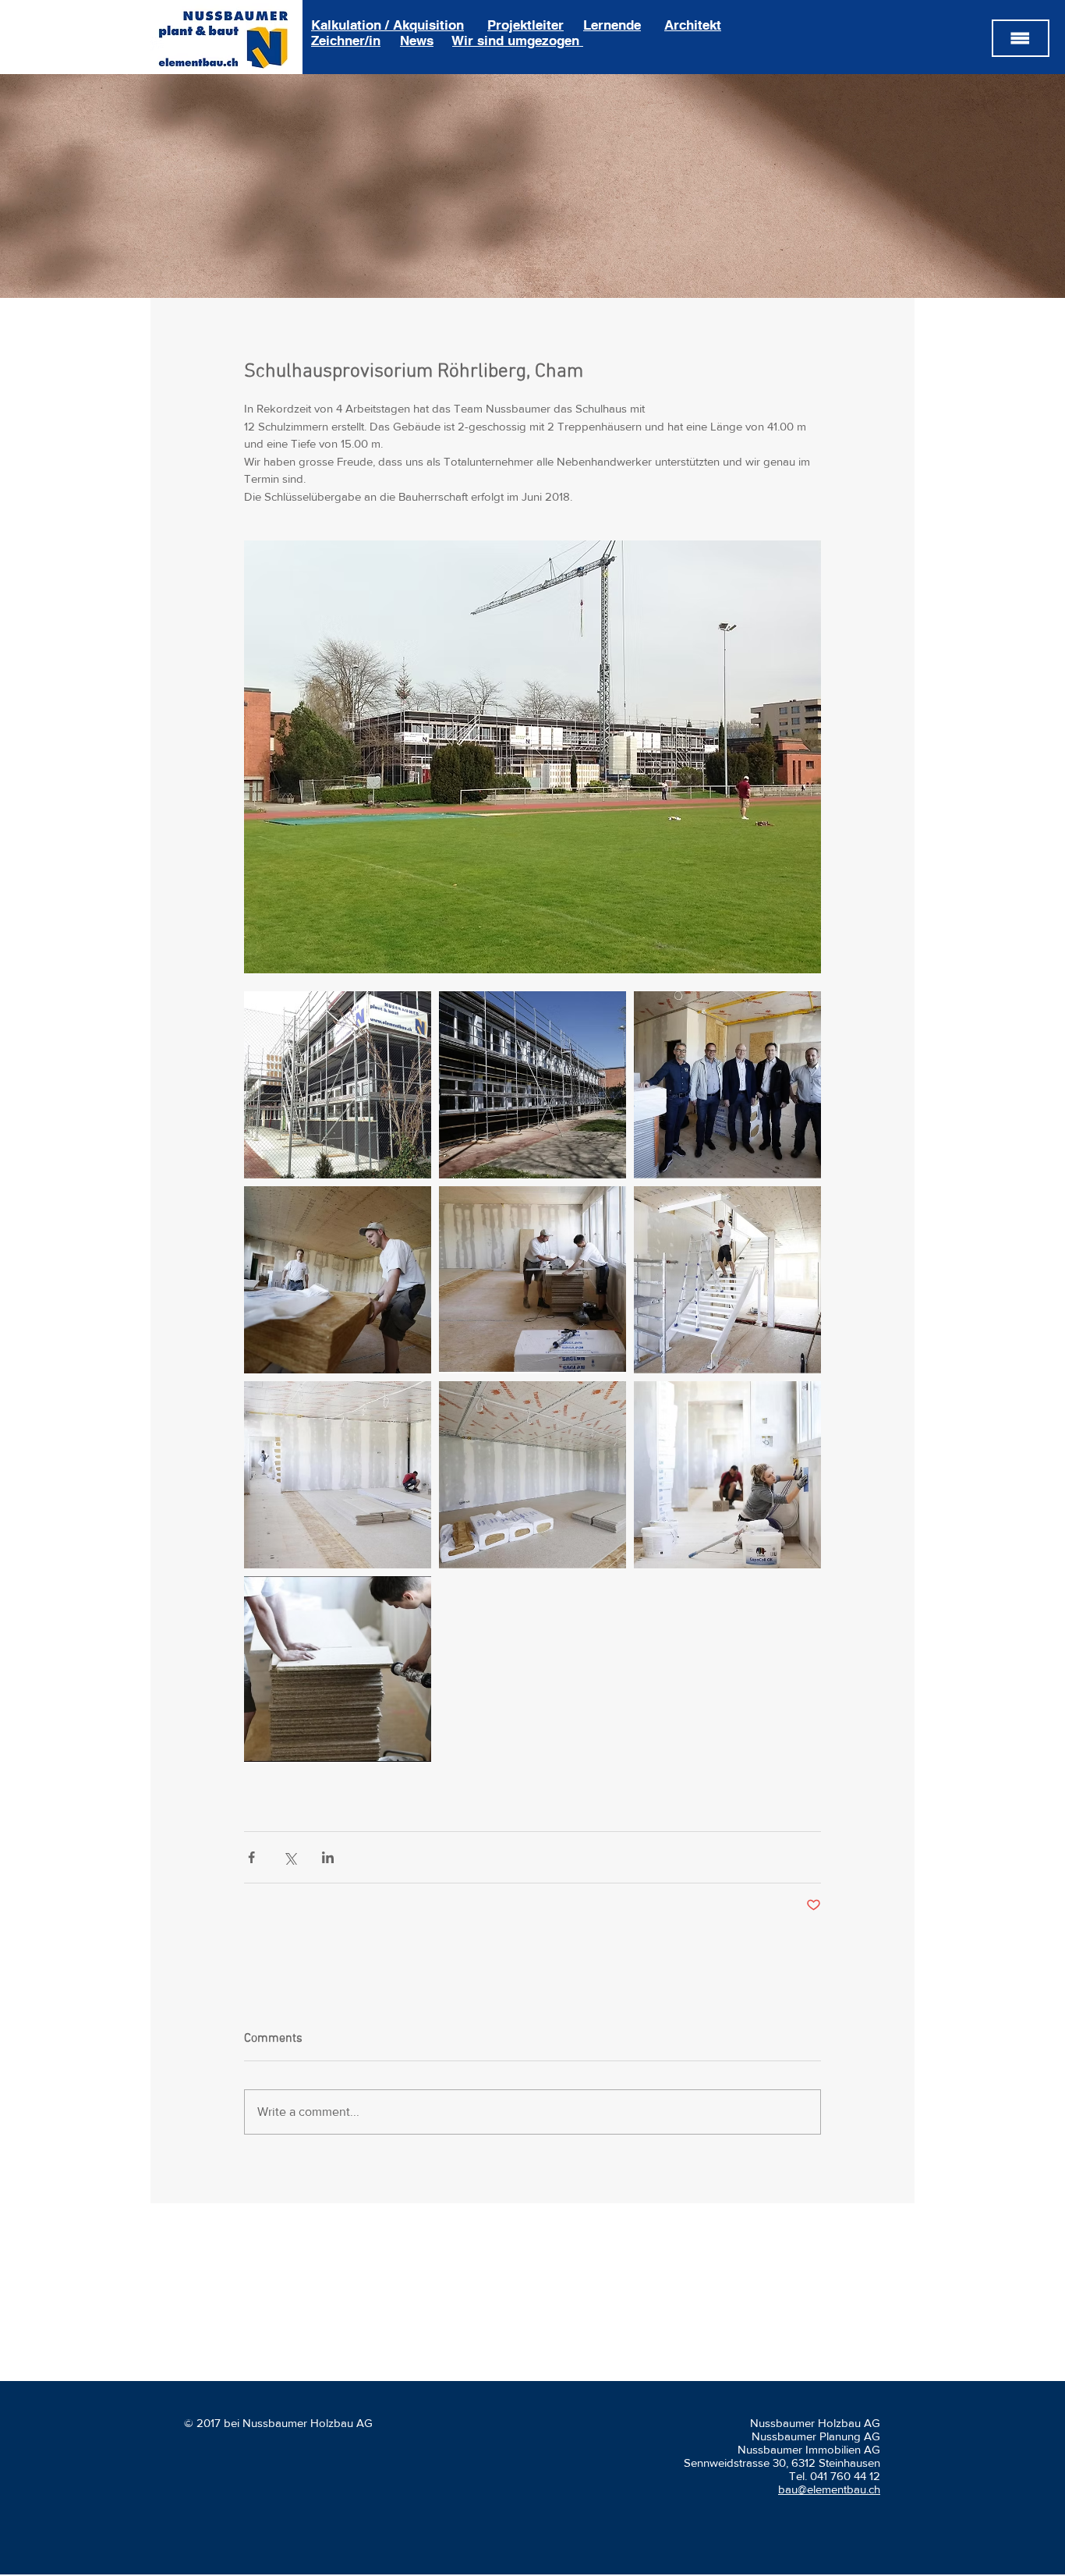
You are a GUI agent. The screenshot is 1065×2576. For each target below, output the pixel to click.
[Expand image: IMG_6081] (338, 1085)
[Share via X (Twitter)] (290, 1857)
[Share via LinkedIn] (328, 1857)
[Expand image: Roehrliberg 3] (338, 1280)
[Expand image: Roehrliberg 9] (338, 1475)
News (417, 41)
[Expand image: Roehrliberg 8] (727, 1280)
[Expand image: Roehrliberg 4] (532, 1280)
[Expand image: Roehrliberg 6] (727, 1475)
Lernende (612, 25)
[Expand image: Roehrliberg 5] (338, 1670)
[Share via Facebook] (251, 1857)
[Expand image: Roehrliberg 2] (727, 1085)
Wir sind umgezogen (518, 41)
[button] (1021, 38)
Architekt (693, 25)
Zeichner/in (346, 41)
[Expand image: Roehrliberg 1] (532, 1085)
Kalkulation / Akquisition (387, 25)
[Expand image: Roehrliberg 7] (532, 1475)
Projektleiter (525, 25)
